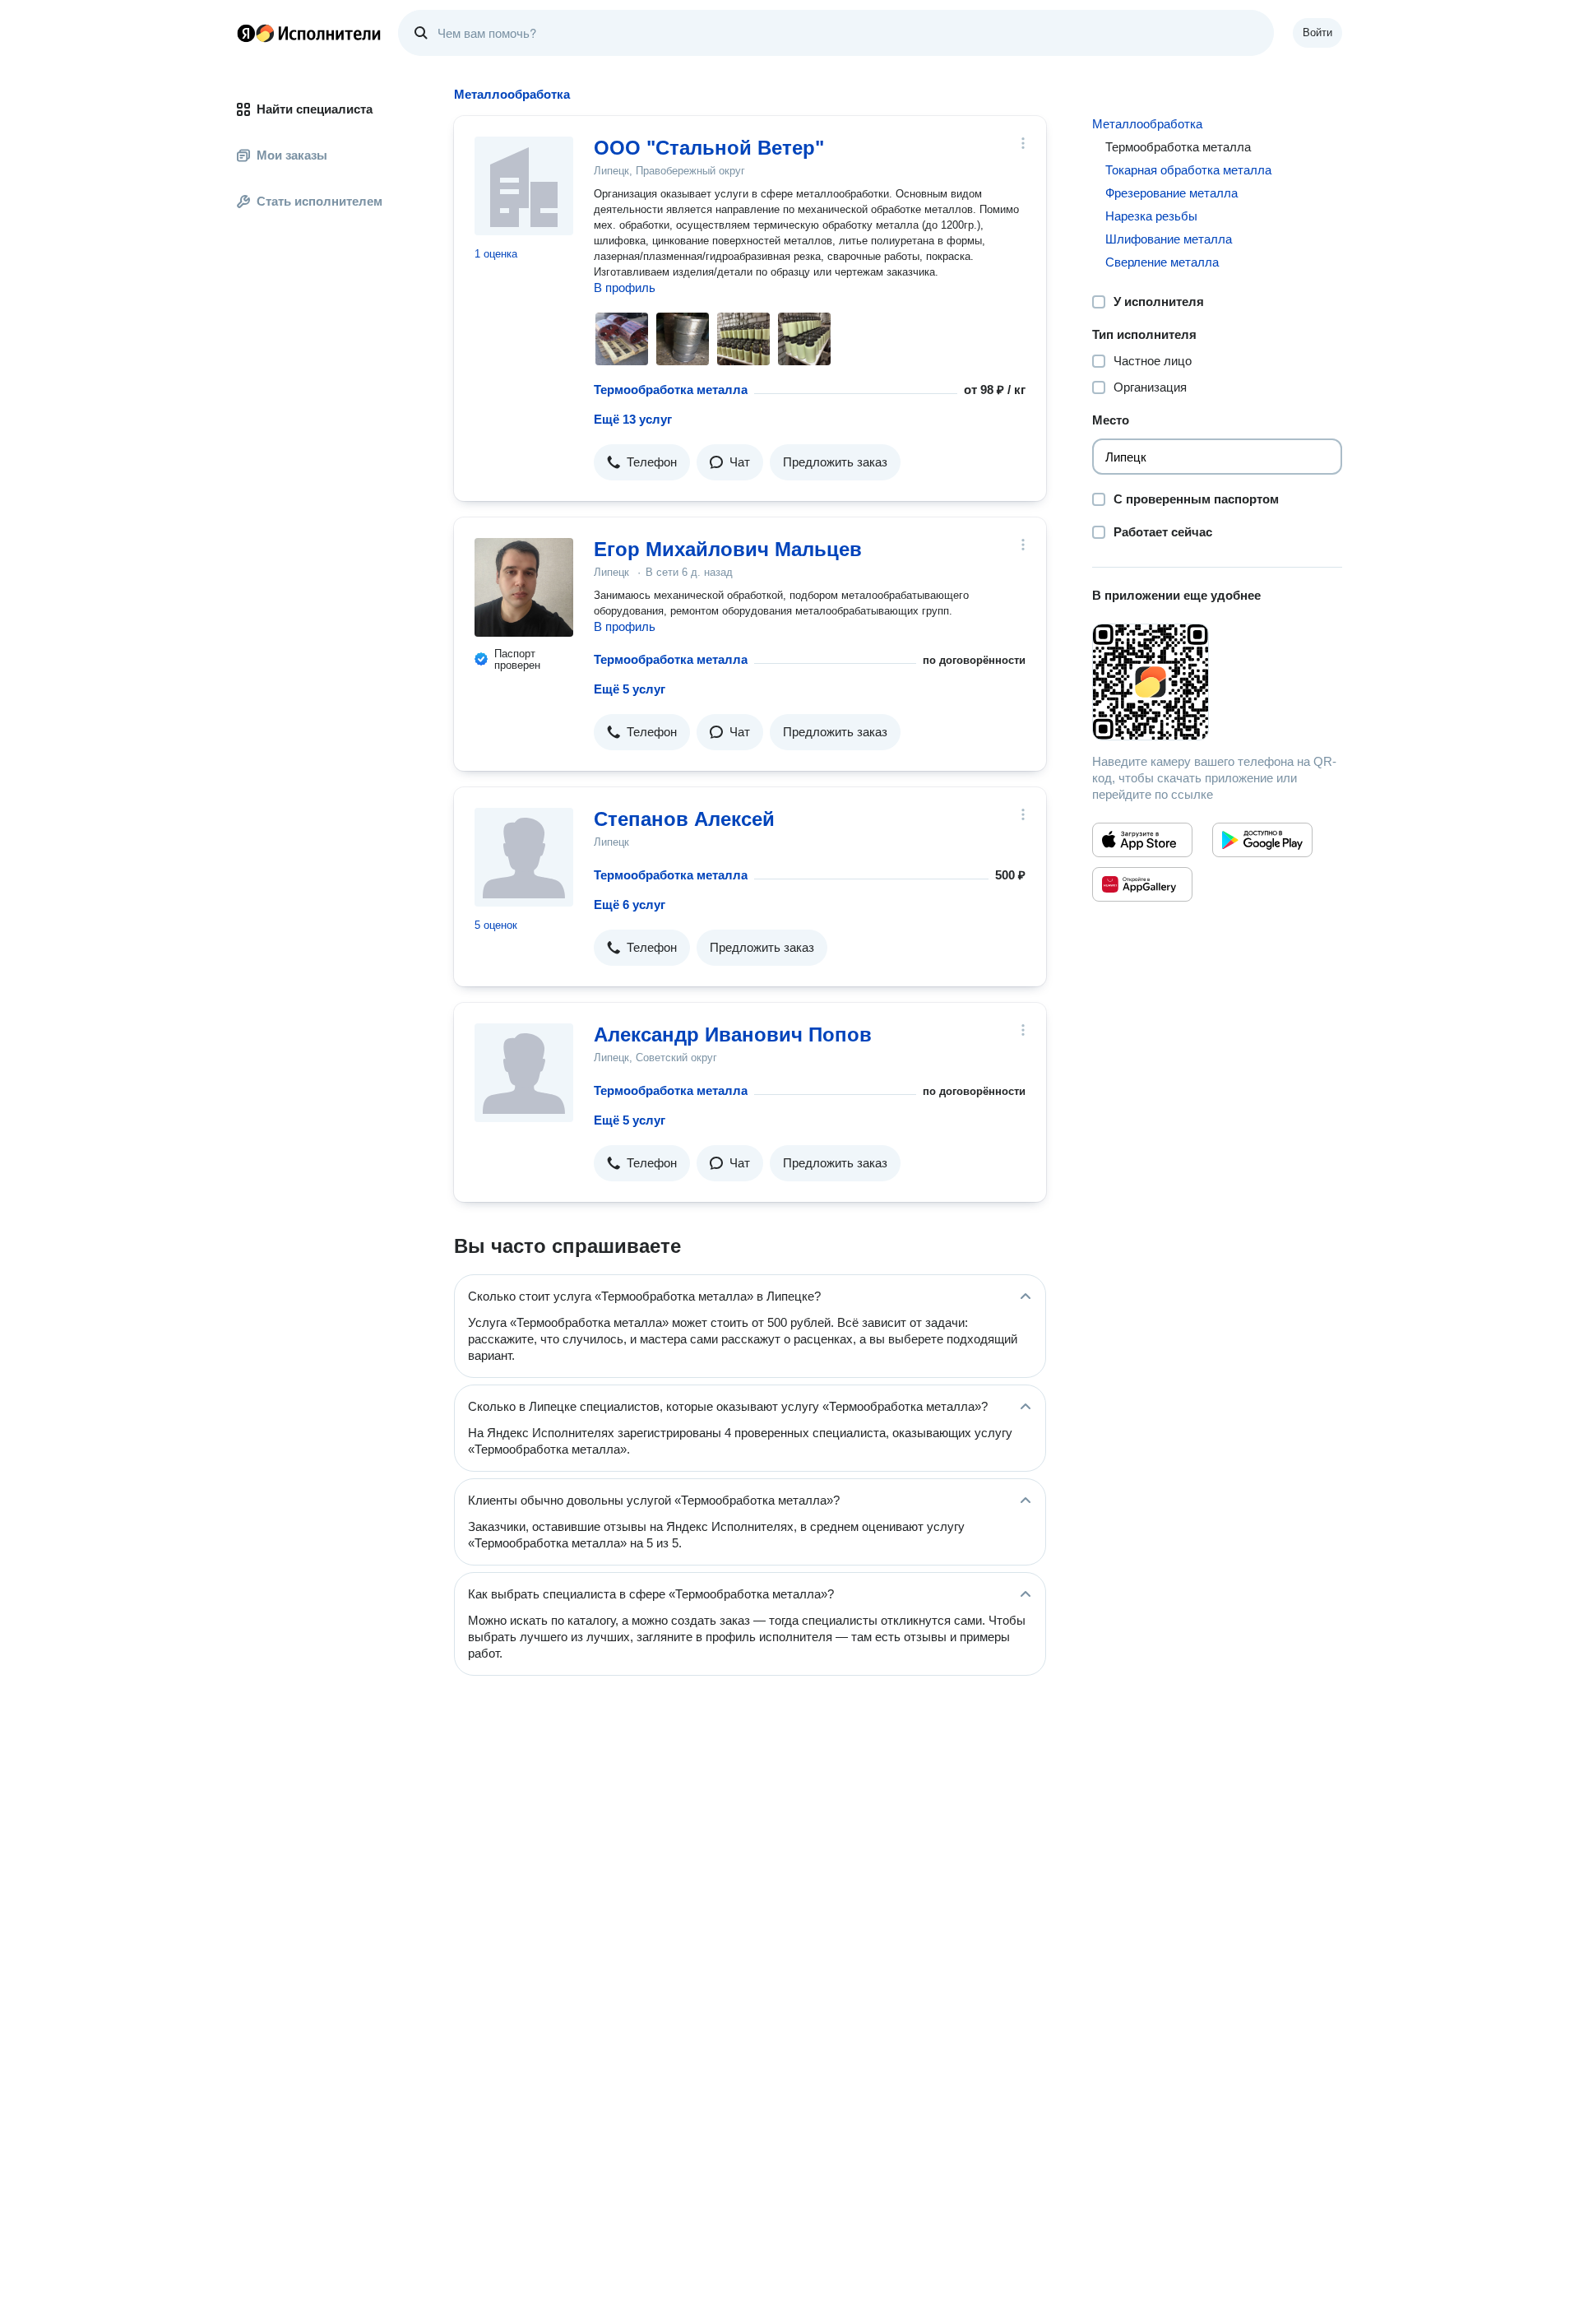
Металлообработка (1147, 124)
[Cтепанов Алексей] (524, 857)
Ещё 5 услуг (630, 689)
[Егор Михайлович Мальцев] (524, 587)
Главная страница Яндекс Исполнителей (309, 33)
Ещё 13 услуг (633, 419)
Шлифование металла (1169, 239)
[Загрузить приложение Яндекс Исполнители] (1217, 682)
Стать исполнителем (320, 201)
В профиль (625, 288)
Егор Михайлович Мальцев (728, 549)
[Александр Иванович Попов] (524, 1073)
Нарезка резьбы (1151, 216)
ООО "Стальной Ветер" (709, 148)
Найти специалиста (315, 109)
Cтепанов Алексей (684, 819)
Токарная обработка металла (1188, 170)
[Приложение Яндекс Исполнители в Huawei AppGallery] (1142, 884)
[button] (642, 462)
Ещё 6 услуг (630, 905)
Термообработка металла (671, 390)
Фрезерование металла (1172, 193)
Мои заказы (292, 155)
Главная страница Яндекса (246, 33)
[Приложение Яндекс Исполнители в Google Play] (1262, 840)
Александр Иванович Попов (733, 1034)
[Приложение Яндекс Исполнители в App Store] (1142, 840)
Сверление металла (1162, 262)
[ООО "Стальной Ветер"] (524, 186)
